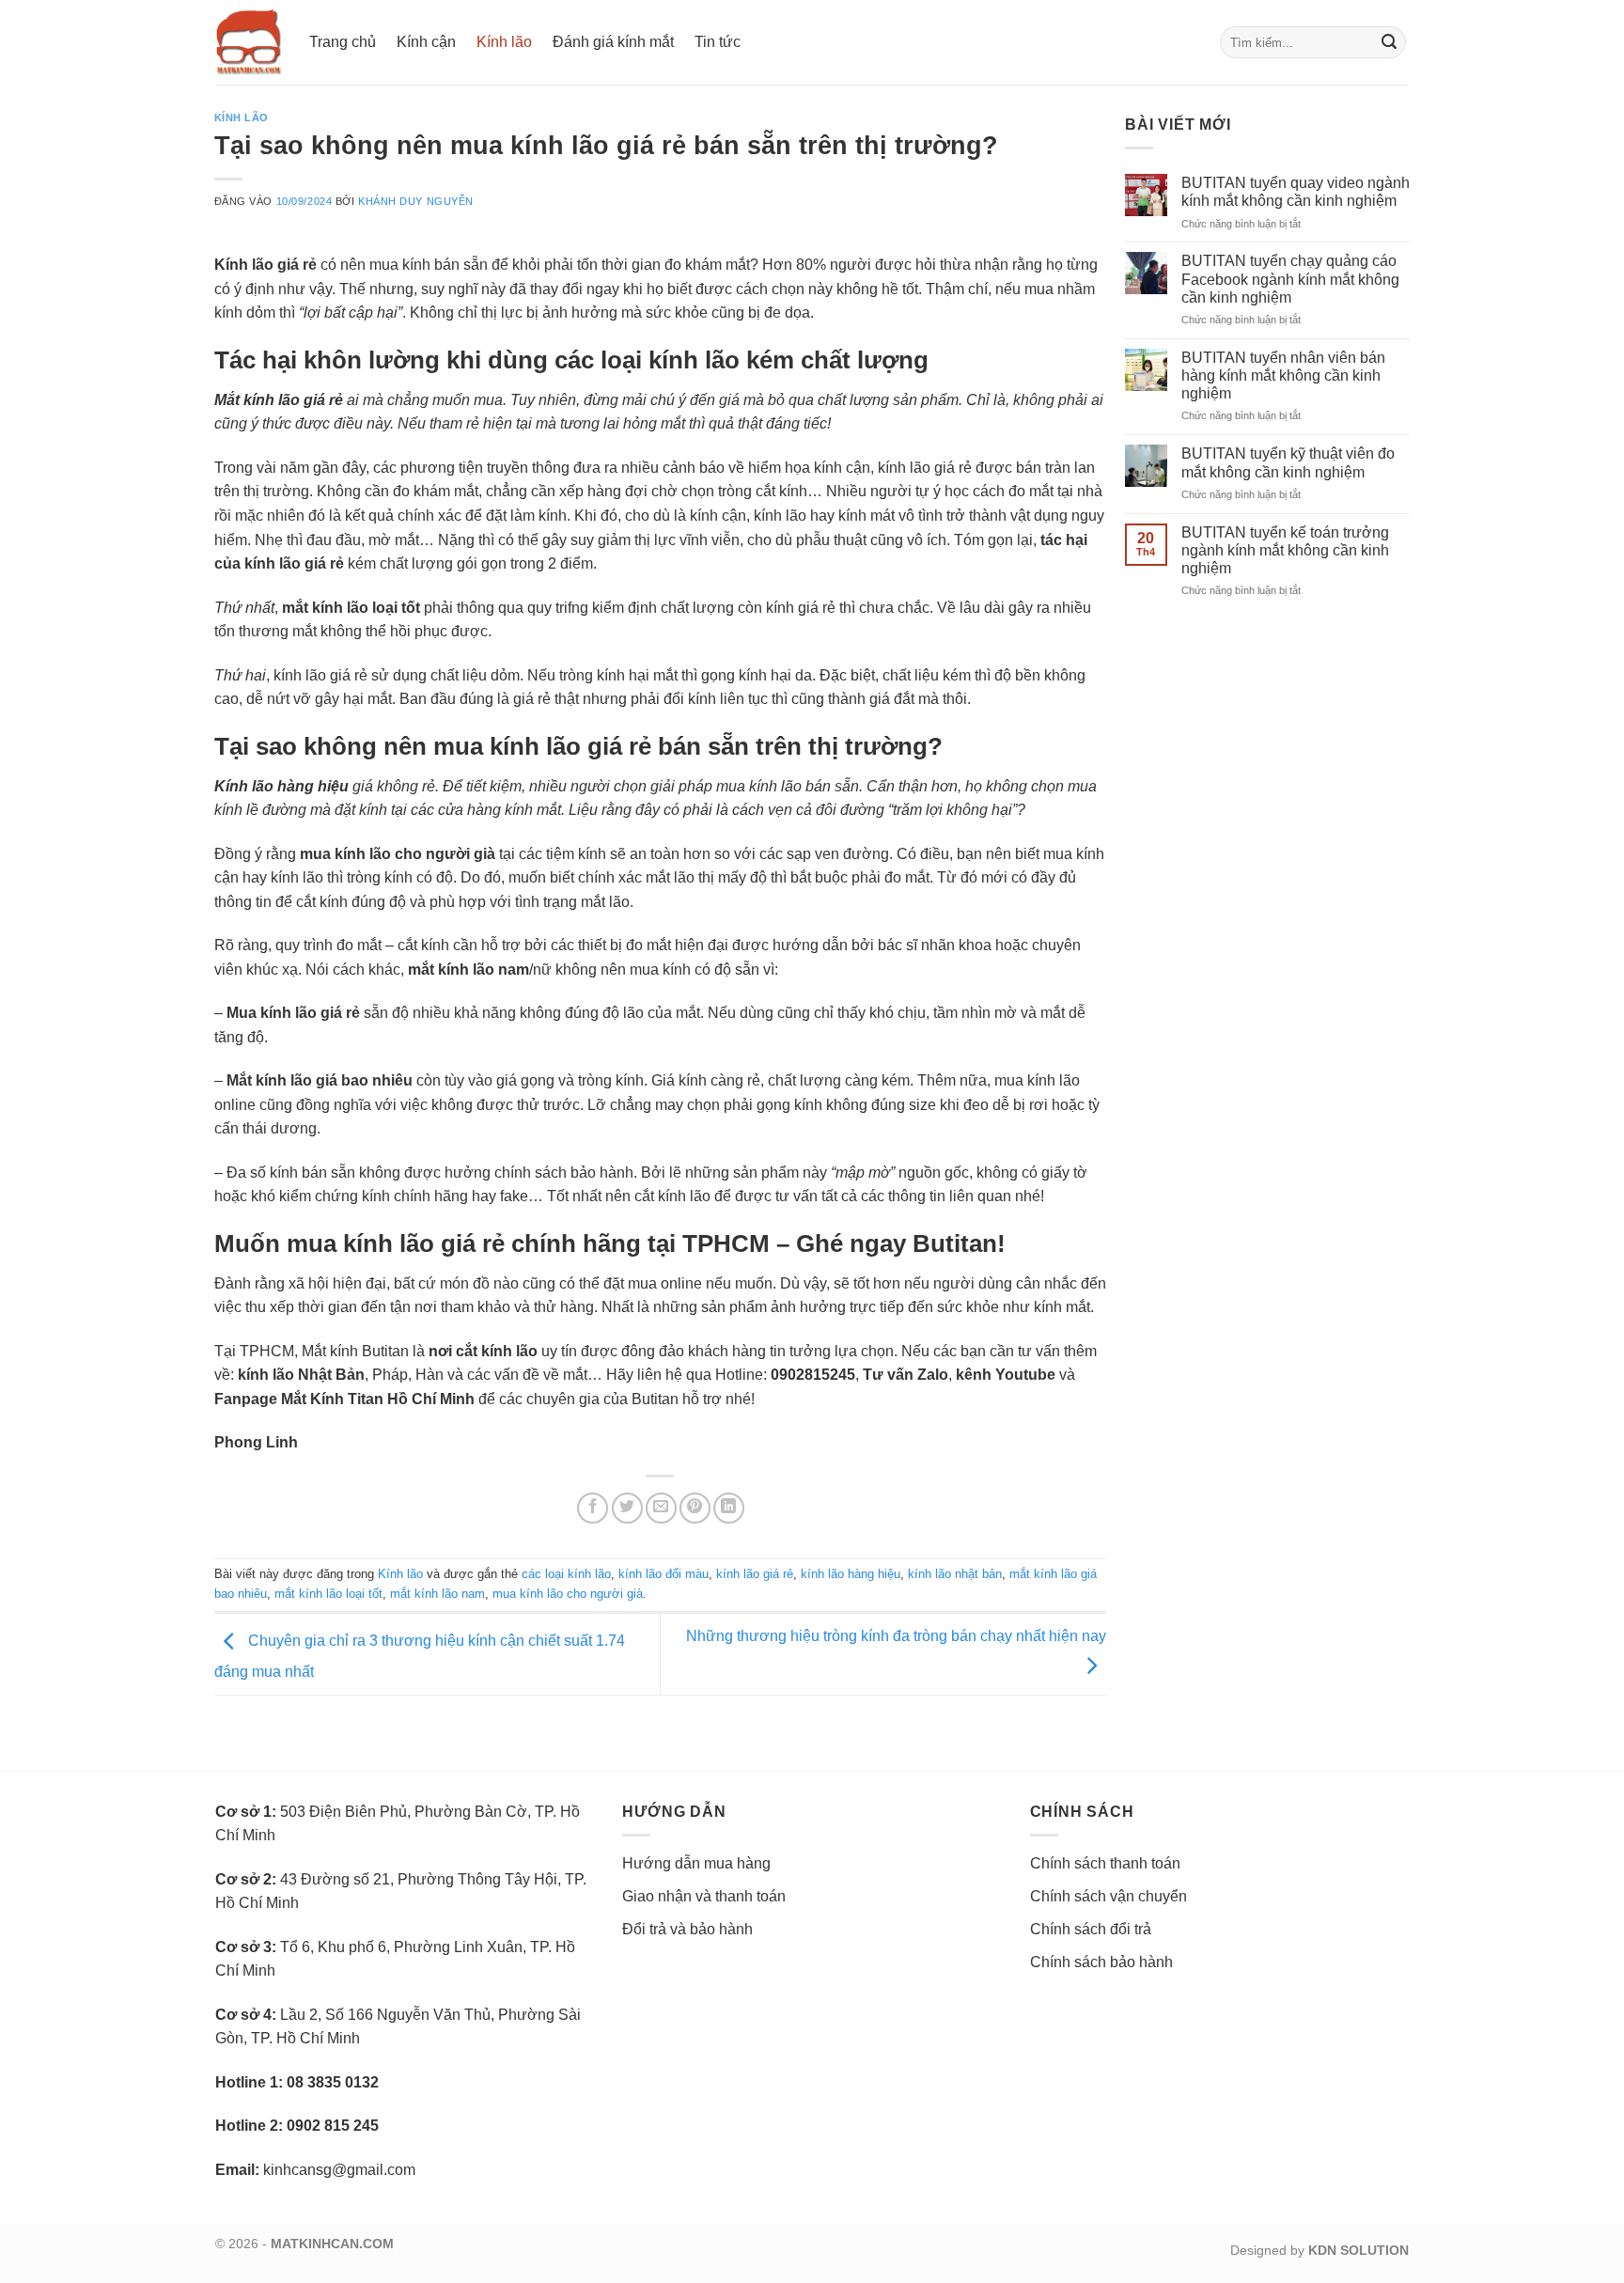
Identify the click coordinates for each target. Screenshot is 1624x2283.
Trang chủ (343, 42)
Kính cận (426, 42)
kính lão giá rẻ (755, 1574)
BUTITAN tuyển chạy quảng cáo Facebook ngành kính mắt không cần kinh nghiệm (1290, 279)
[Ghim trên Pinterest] (695, 1508)
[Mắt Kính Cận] (248, 42)
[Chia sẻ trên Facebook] (593, 1508)
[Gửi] (1389, 42)
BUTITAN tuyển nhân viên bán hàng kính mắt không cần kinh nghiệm (1283, 375)
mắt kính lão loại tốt (328, 1594)
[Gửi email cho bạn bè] (661, 1508)
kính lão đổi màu (664, 1574)
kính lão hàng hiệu (851, 1574)
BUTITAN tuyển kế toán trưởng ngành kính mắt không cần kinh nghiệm (1285, 550)
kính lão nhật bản (955, 1574)
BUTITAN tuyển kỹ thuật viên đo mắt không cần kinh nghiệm (1288, 462)
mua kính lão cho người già (568, 1594)
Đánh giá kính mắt (613, 42)
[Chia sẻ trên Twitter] (627, 1508)
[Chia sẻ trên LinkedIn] (729, 1508)
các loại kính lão (566, 1574)
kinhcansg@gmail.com (339, 2170)
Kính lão (504, 42)
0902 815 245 (333, 2126)
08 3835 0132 (333, 2082)
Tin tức (718, 42)
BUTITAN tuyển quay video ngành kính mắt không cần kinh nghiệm (1296, 192)
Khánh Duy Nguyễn (416, 201)
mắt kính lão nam (437, 1594)
